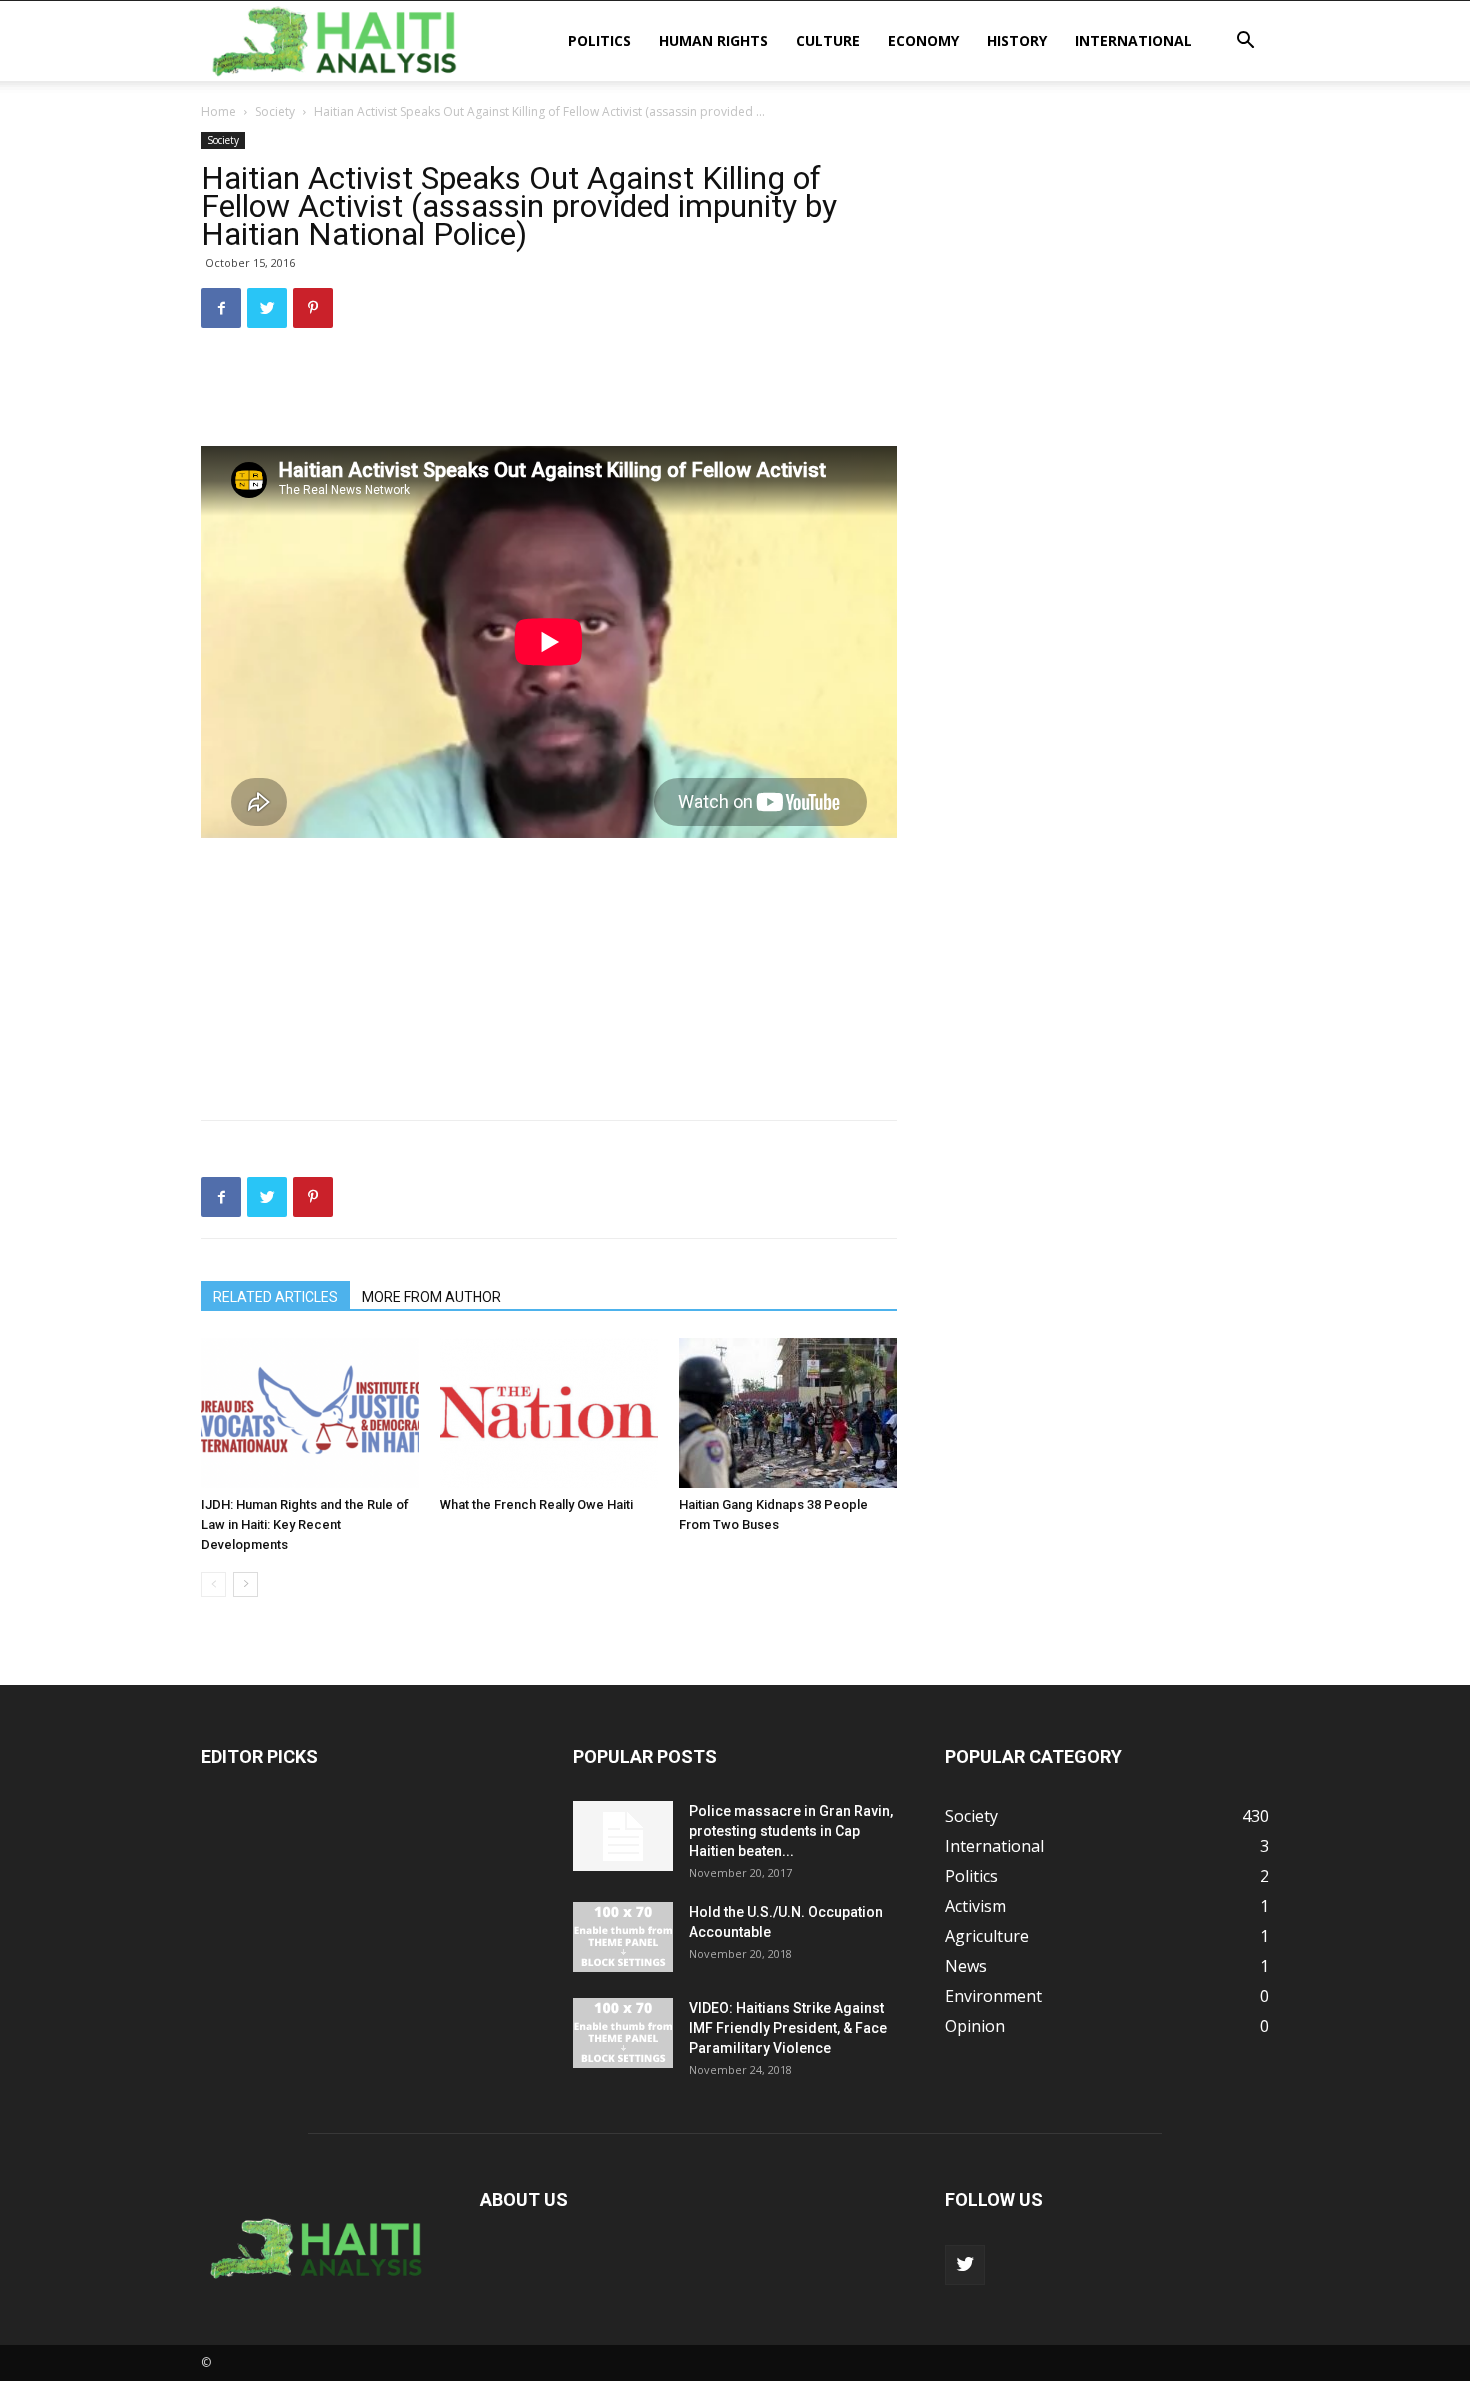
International (1133, 40)
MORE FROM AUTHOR (431, 1297)
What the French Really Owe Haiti (536, 1504)
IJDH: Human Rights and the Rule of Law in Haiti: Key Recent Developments (305, 1524)
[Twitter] (965, 2265)
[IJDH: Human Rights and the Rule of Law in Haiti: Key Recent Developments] (310, 1413)
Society (275, 111)
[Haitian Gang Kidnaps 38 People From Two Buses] (788, 1413)
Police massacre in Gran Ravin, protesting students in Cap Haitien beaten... (791, 1831)
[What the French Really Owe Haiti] (549, 1413)
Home (218, 111)
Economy (923, 40)
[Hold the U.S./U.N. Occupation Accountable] (623, 1937)
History (1017, 40)
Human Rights (713, 40)
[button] (1245, 42)
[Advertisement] (549, 395)
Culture (828, 40)
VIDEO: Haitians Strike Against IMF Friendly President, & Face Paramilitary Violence (788, 2028)
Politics (599, 40)
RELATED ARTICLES (275, 1297)
